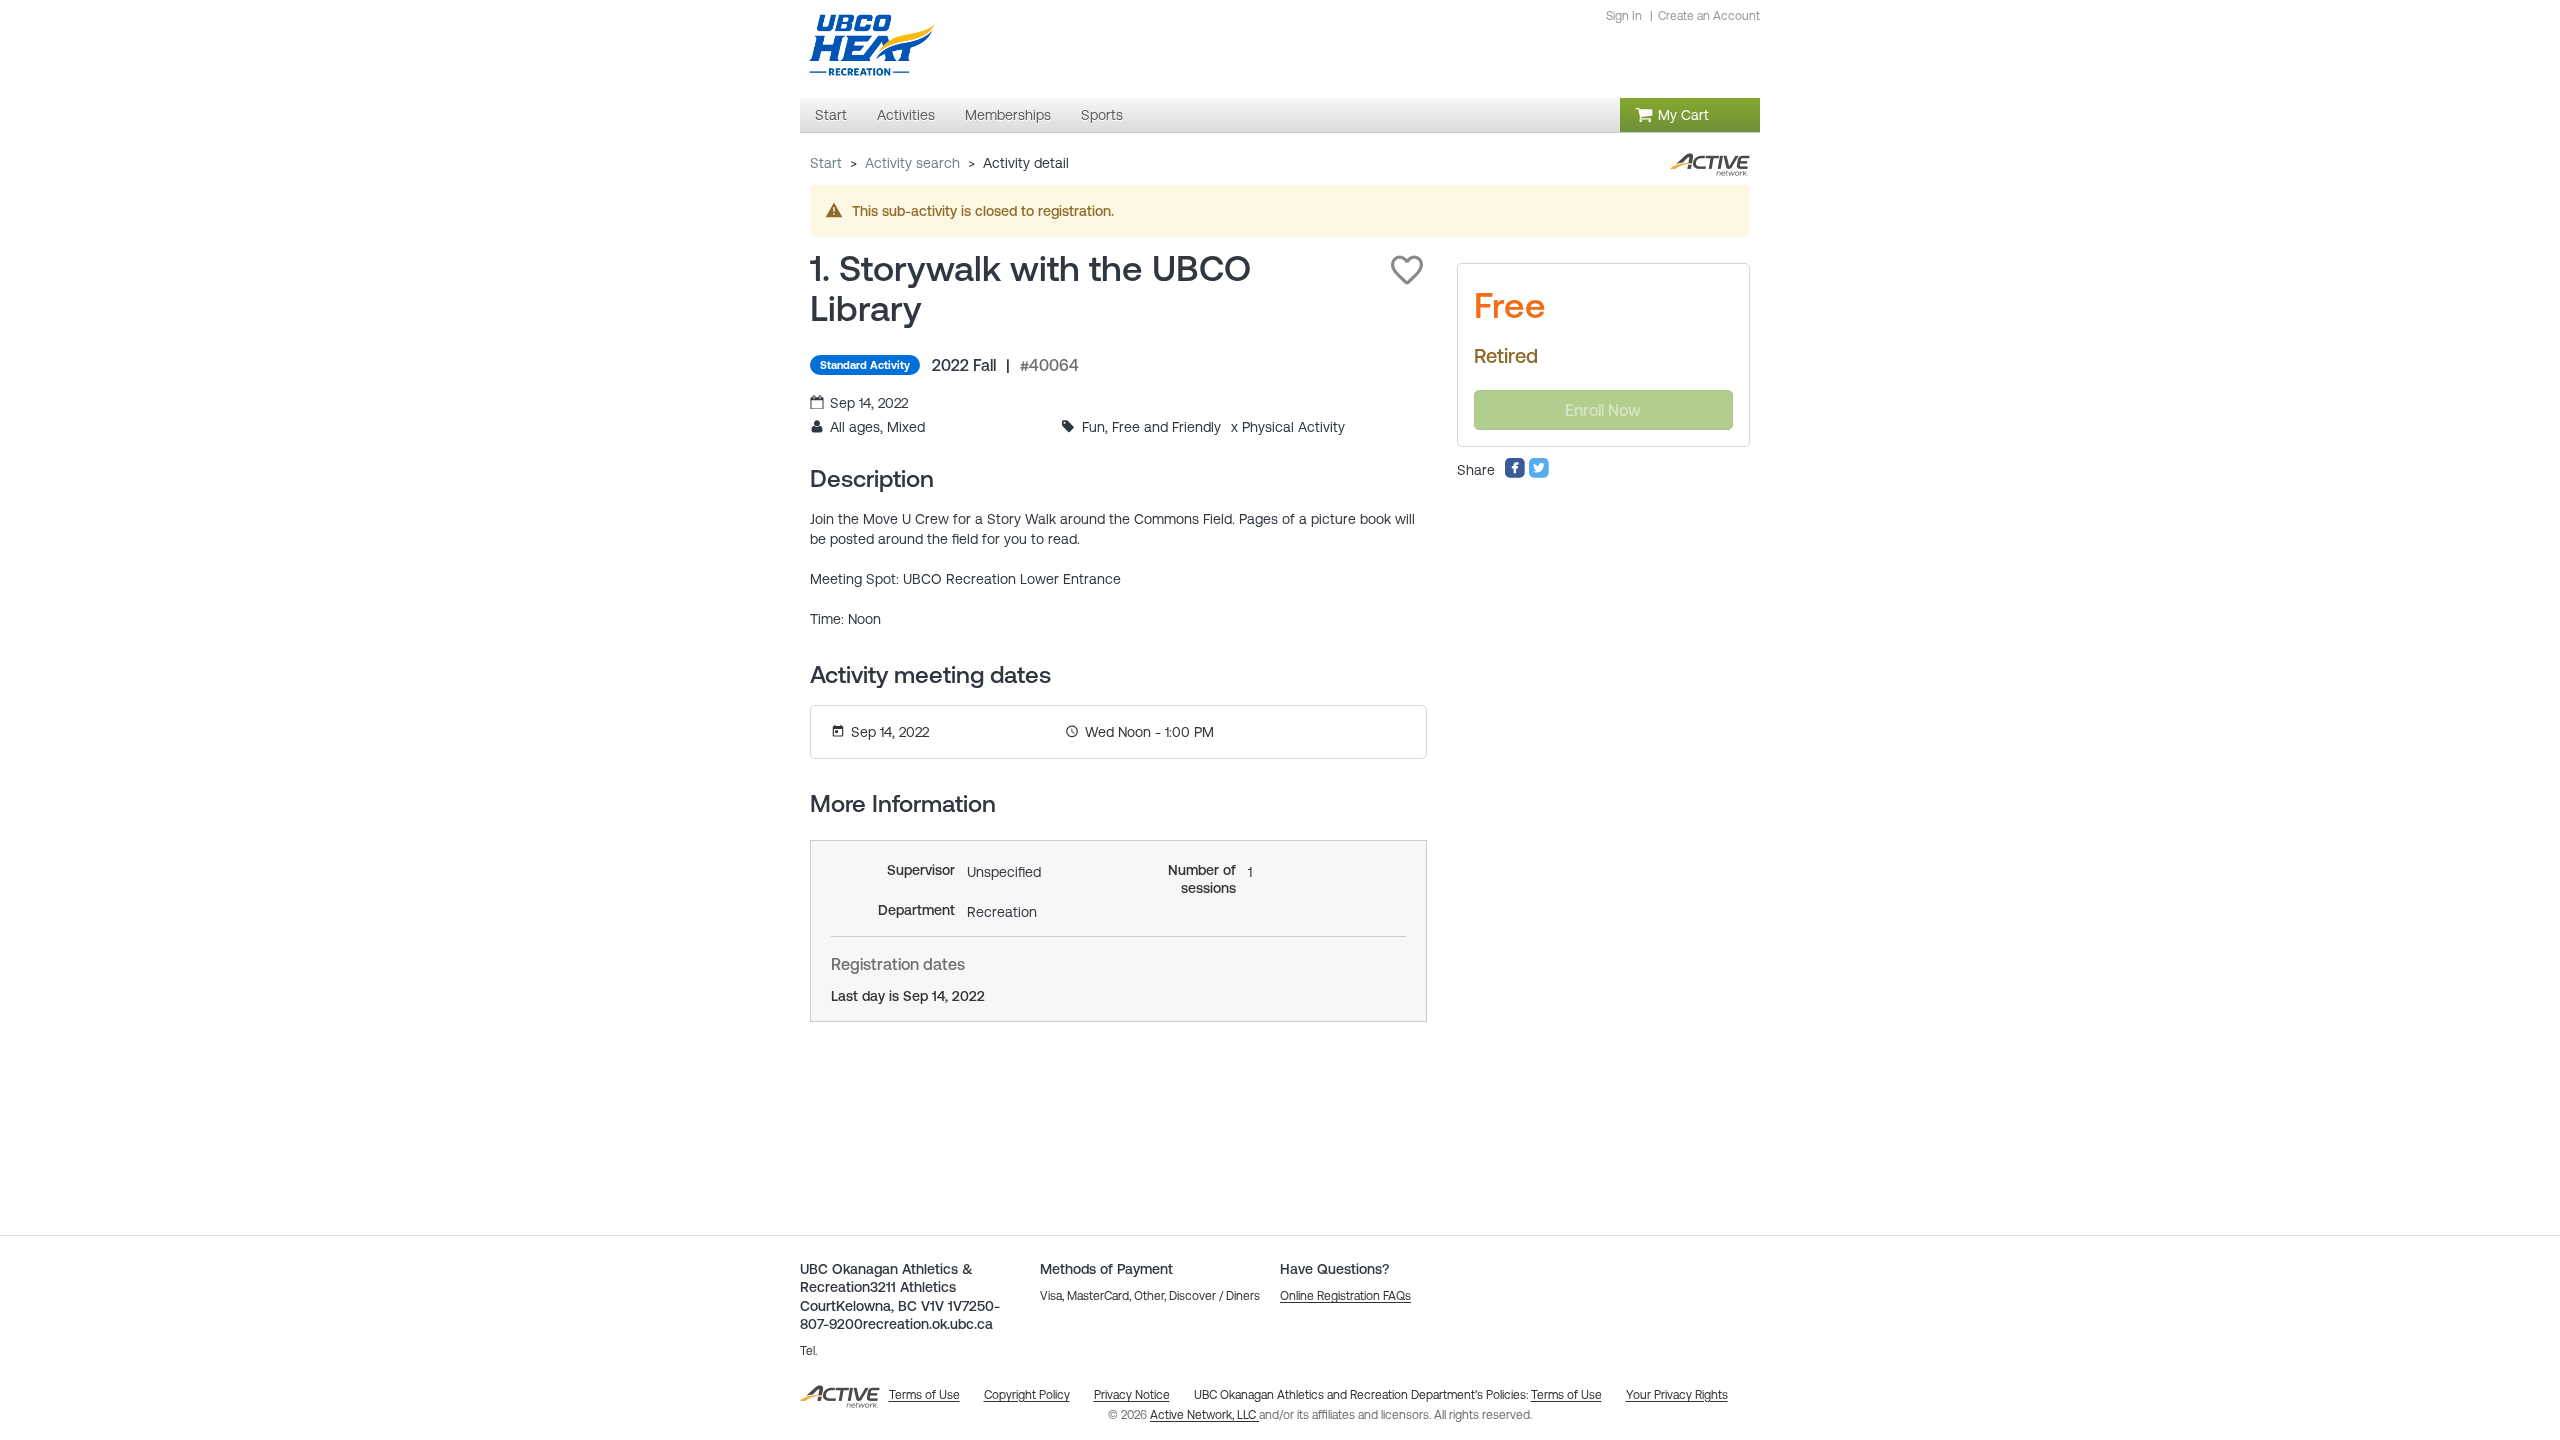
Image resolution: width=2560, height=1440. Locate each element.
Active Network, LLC (1204, 1415)
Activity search (912, 163)
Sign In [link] (1624, 16)
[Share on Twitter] (1539, 474)
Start (826, 163)
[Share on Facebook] (1515, 474)
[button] (1407, 270)
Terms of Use (1566, 1395)
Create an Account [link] (1709, 16)
